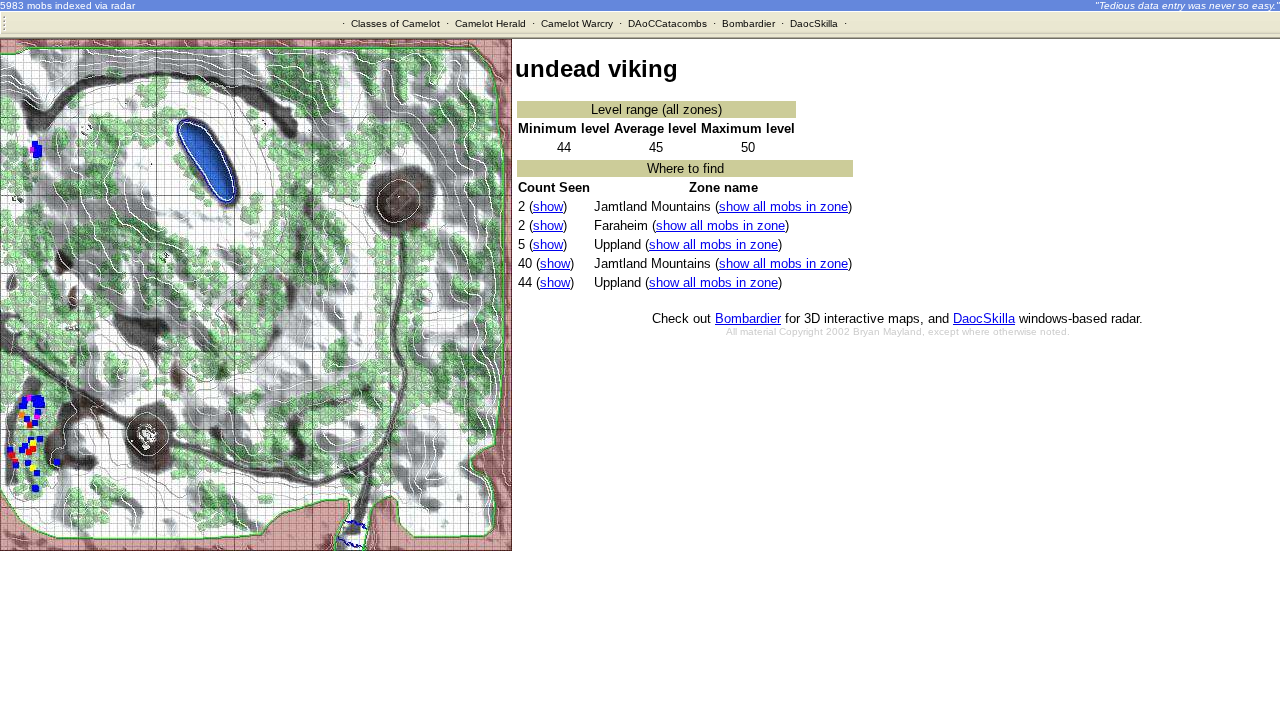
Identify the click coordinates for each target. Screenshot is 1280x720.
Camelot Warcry (577, 23)
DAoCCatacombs (667, 23)
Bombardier (748, 23)
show (548, 206)
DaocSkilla (814, 23)
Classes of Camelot (395, 23)
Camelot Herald (490, 23)
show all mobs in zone (783, 206)
